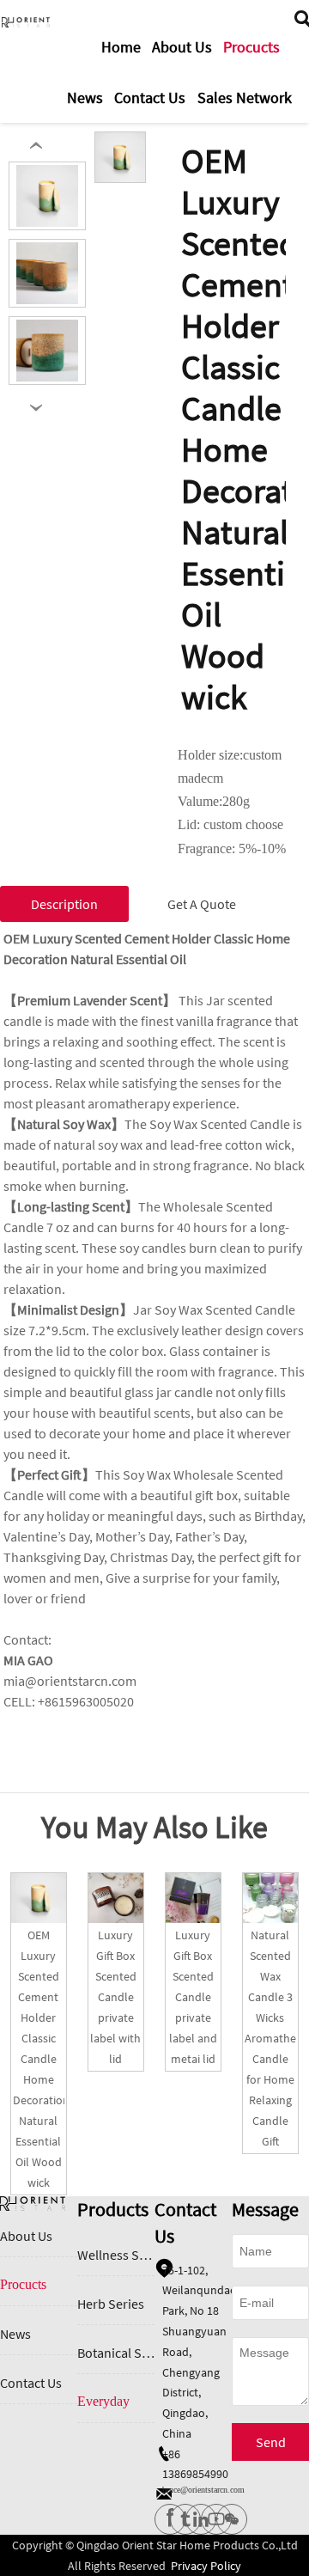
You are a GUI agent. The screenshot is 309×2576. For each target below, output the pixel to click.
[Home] (26, 22)
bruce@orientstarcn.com (203, 2490)
